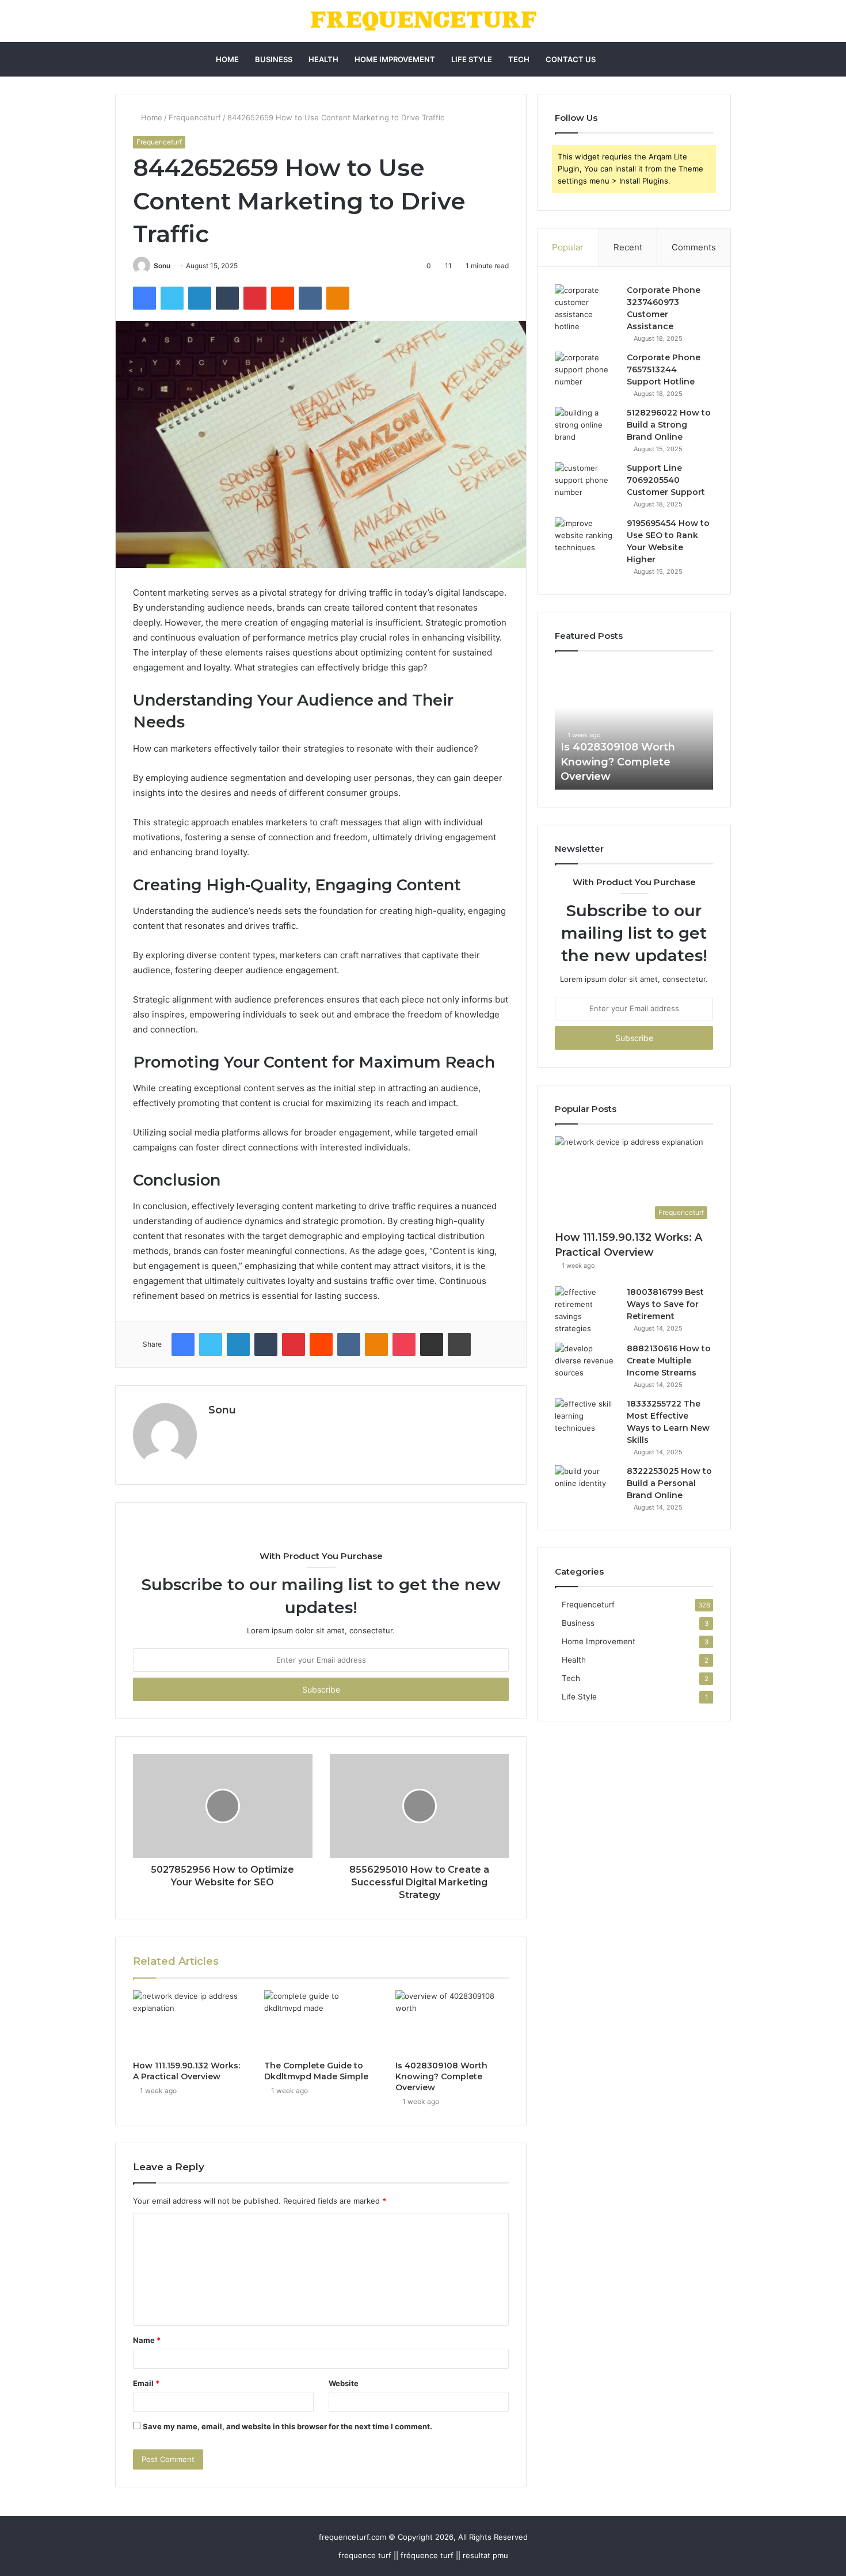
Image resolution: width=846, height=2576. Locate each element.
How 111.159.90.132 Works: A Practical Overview (186, 2071)
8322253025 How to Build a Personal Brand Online (669, 1483)
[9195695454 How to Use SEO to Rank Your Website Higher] (586, 539)
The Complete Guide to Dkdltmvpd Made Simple (316, 2071)
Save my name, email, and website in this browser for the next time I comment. (287, 2426)
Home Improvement (395, 59)
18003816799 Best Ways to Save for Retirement (665, 1304)
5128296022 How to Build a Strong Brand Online (669, 425)
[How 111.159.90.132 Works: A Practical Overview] (190, 2022)
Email (146, 2383)
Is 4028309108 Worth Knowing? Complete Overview (441, 2076)
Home (227, 59)
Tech (519, 59)
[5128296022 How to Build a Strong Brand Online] (586, 428)
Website (344, 2383)
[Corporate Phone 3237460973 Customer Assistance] (586, 308)
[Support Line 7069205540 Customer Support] (586, 484)
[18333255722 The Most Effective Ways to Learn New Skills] (586, 1420)
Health (323, 59)
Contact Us (571, 59)
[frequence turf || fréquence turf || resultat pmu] (423, 21)
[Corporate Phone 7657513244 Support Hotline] (586, 373)
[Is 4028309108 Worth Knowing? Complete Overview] (452, 2022)
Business (274, 59)
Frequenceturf (195, 117)
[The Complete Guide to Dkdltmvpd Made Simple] (321, 2022)
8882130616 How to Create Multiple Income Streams (669, 1361)
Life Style (472, 59)
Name (147, 2340)
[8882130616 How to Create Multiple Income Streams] (586, 1364)
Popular (568, 247)
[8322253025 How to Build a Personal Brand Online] (586, 1487)
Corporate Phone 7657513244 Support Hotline (664, 369)
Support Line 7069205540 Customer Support (666, 480)
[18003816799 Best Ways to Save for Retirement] (586, 1310)
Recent (628, 247)
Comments (694, 247)
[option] (634, 726)
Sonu (162, 266)
